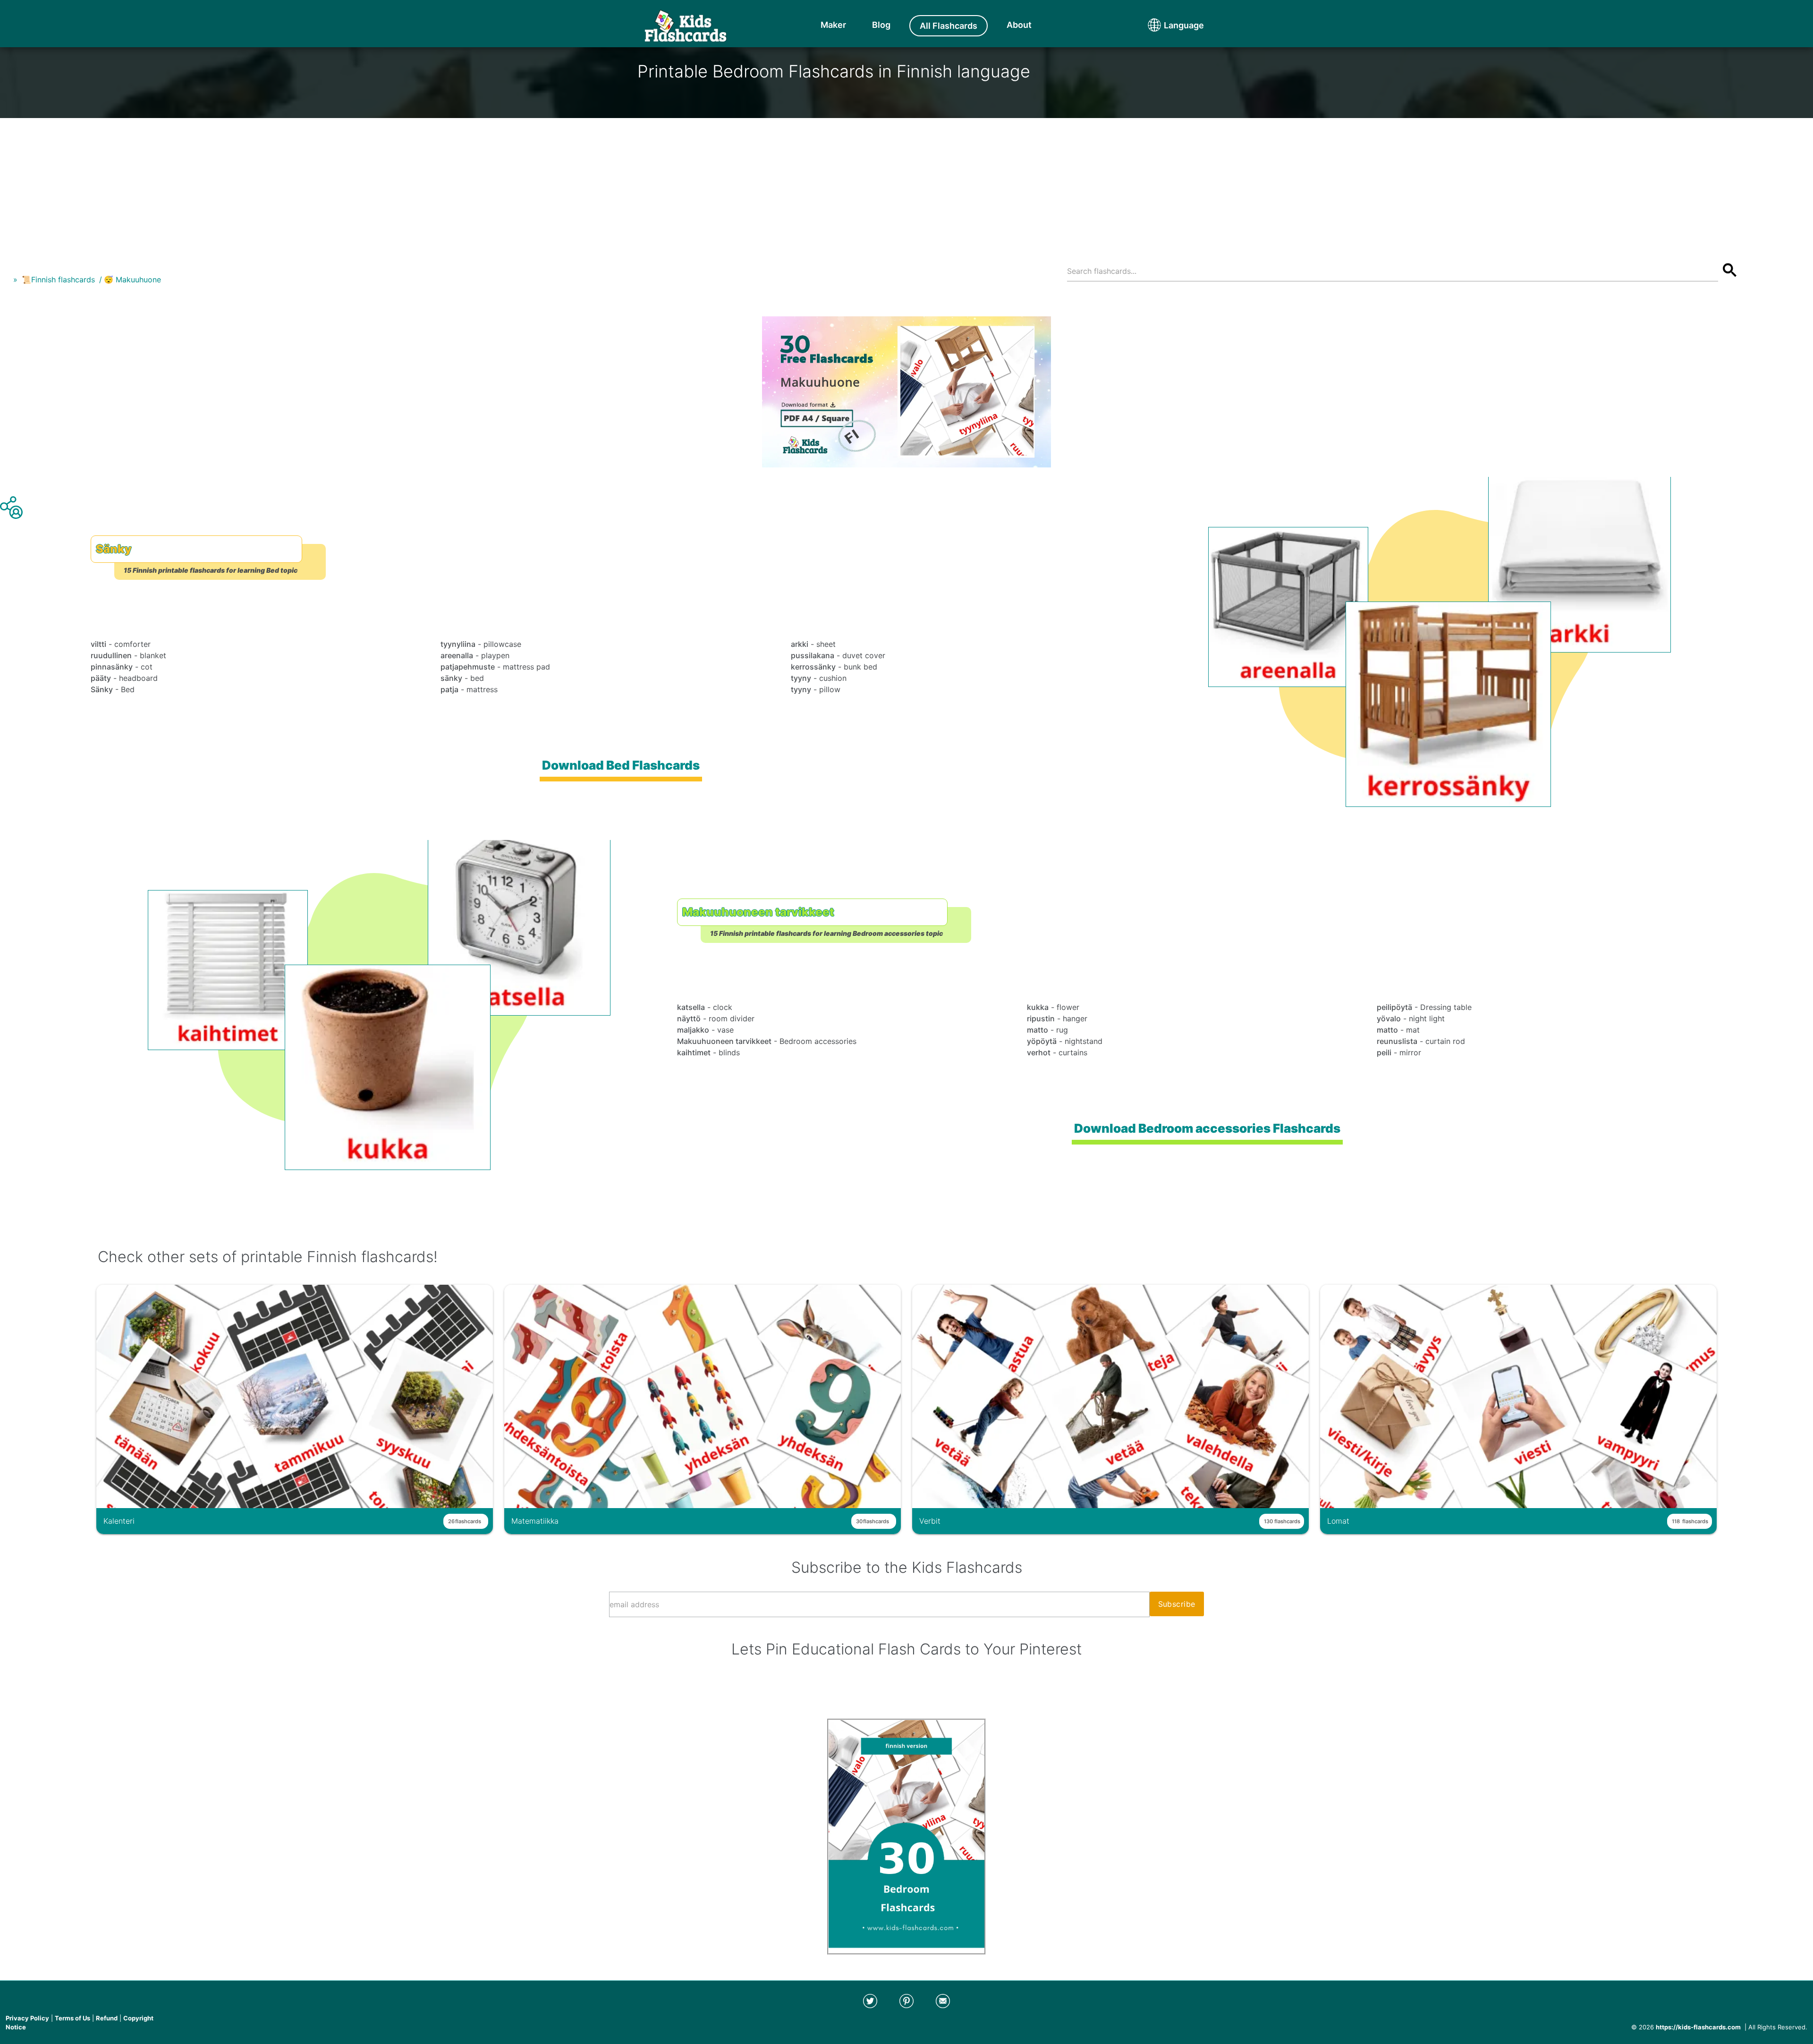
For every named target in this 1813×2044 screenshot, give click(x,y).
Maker (833, 25)
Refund (107, 2018)
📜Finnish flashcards (58, 280)
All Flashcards (949, 26)
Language (1166, 25)
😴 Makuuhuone (132, 280)
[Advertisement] (906, 184)
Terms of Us (72, 2018)
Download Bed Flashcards (621, 765)
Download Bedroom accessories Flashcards (1207, 1128)
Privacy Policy (27, 2018)
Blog (881, 25)
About (1019, 25)
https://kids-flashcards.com (1698, 2027)
